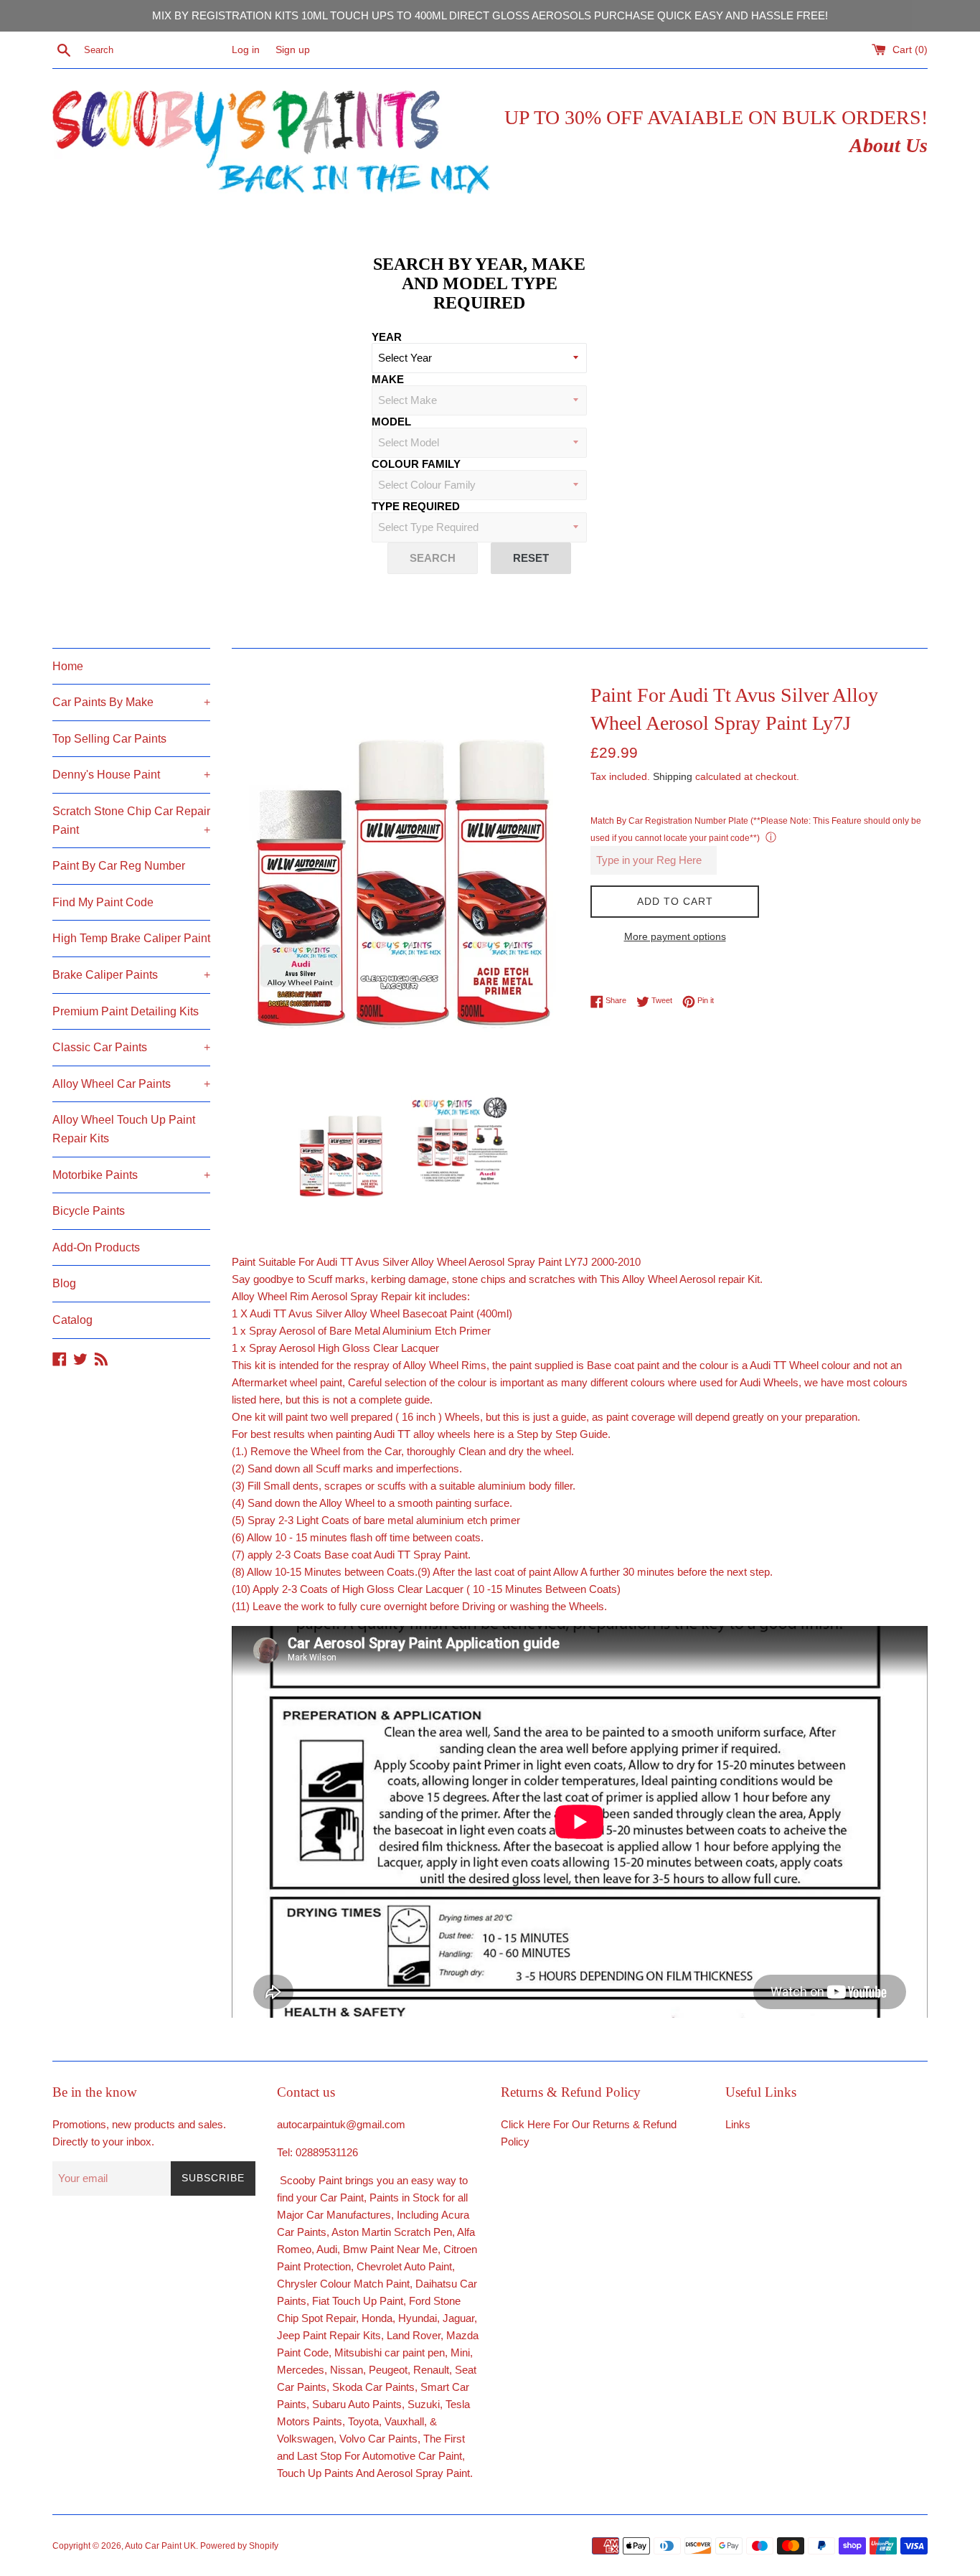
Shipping (673, 776)
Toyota (363, 2421)
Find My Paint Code (103, 902)
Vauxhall (404, 2421)
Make (388, 379)
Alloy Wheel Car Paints (131, 1084)
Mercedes (301, 2370)
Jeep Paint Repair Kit (326, 2335)
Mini (460, 2352)
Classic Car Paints (131, 1047)
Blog (64, 1283)
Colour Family (416, 464)
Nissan (347, 2370)
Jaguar (458, 2318)
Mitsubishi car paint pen (390, 2352)
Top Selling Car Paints (109, 739)
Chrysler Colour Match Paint (343, 2284)
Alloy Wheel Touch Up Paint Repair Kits (124, 1129)
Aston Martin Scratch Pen (392, 2232)
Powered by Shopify (239, 2546)
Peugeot (388, 2370)
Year (387, 337)
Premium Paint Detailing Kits (126, 1011)
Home (68, 666)
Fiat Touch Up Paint (358, 2301)
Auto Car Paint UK (160, 2546)
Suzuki (424, 2404)
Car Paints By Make (131, 702)
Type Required (416, 506)
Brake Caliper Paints (131, 975)
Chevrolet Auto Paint (404, 2266)
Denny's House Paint (131, 775)
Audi (327, 2249)
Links (738, 2124)
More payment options (675, 936)
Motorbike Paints (131, 1175)
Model (391, 422)
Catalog (72, 1320)
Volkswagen (305, 2439)
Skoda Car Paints (373, 2387)
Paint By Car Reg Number (119, 866)
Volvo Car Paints (378, 2439)
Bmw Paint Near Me (390, 2249)
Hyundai (418, 2318)
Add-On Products (96, 1247)
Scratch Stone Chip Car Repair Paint (131, 821)
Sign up (293, 50)
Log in (246, 50)
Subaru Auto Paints (357, 2404)
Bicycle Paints (89, 1211)
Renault (431, 2370)
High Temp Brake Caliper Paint (131, 938)
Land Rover (414, 2335)
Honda (377, 2318)
